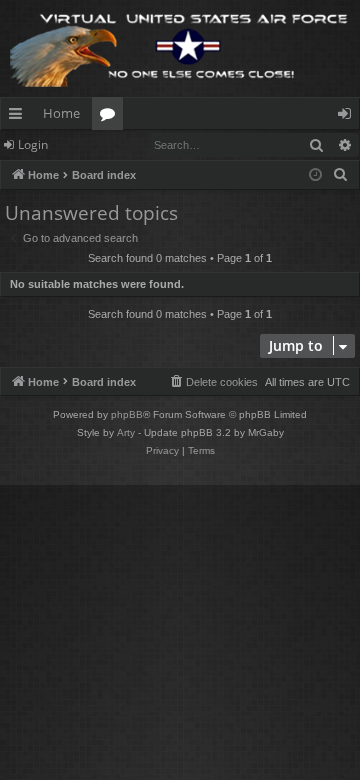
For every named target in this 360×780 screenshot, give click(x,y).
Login (33, 144)
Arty (126, 432)
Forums (111, 117)
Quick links (19, 117)
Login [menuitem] (348, 117)
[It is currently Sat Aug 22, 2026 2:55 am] (315, 175)
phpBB (127, 414)
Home (61, 113)
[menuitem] (341, 175)
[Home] (180, 48)
